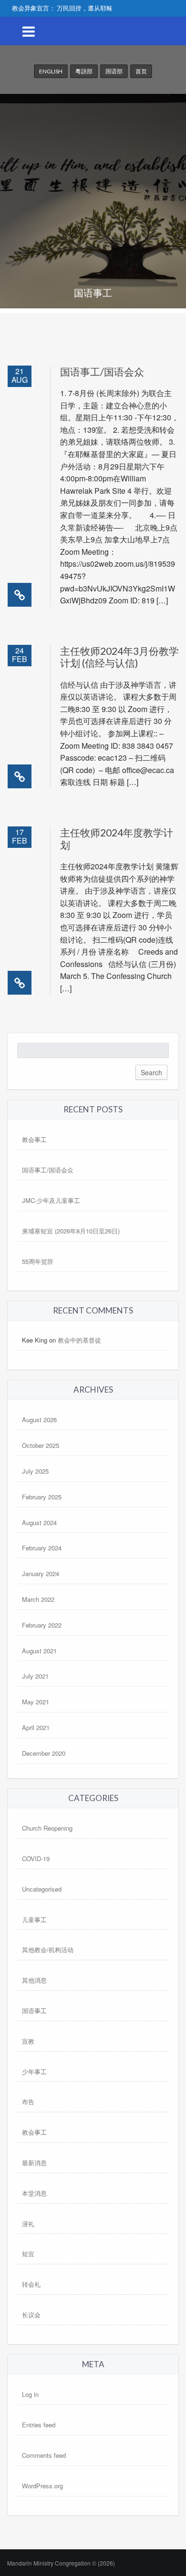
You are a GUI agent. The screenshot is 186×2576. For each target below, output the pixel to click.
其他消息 (34, 1980)
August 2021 (39, 1651)
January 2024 (41, 1573)
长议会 (31, 2315)
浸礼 (28, 2224)
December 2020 (44, 1753)
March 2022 (38, 1599)
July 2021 (35, 1676)
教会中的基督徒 (79, 1340)
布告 (28, 2102)
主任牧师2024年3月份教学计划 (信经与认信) (119, 657)
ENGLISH (51, 71)
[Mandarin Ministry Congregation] (93, 90)
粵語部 (84, 71)
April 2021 (36, 1727)
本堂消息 (34, 2193)
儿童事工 (34, 1919)
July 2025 (35, 1471)
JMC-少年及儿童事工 (51, 1200)
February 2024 (42, 1548)
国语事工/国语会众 (102, 372)
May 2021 (36, 1702)
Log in (30, 2394)
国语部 (114, 71)
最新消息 (34, 2163)
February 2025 (42, 1497)
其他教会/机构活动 (48, 1950)
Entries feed (39, 2425)
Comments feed (44, 2455)
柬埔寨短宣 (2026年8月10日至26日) (71, 1231)
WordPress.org (42, 2486)
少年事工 (34, 2072)
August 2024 (39, 1522)
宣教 (28, 2041)
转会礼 (31, 2284)
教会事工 (34, 1139)
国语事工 (34, 2011)
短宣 (28, 2254)
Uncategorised (42, 1889)
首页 (141, 71)
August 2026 (39, 1420)
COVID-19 (36, 1858)
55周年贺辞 (38, 1261)
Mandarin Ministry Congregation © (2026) (61, 2563)
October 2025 (41, 1445)
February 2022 (42, 1625)
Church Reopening (47, 1828)
